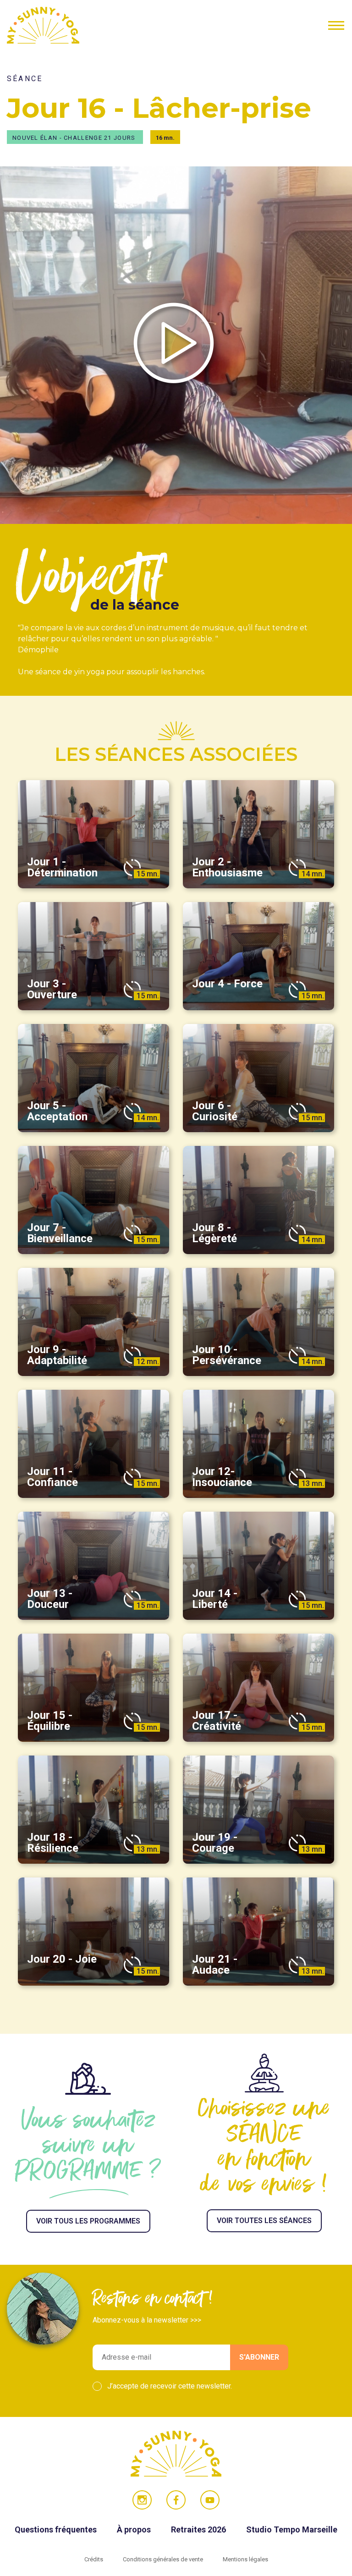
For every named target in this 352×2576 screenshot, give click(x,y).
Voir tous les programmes (88, 2221)
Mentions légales (245, 2559)
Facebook (176, 2500)
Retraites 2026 (199, 2529)
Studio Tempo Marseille (292, 2529)
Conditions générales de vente (164, 2559)
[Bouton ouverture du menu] (336, 25)
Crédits (94, 2559)
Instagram (142, 2500)
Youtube (210, 2500)
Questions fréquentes (57, 2529)
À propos (135, 2529)
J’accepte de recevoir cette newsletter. (170, 2386)
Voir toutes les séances (264, 2221)
